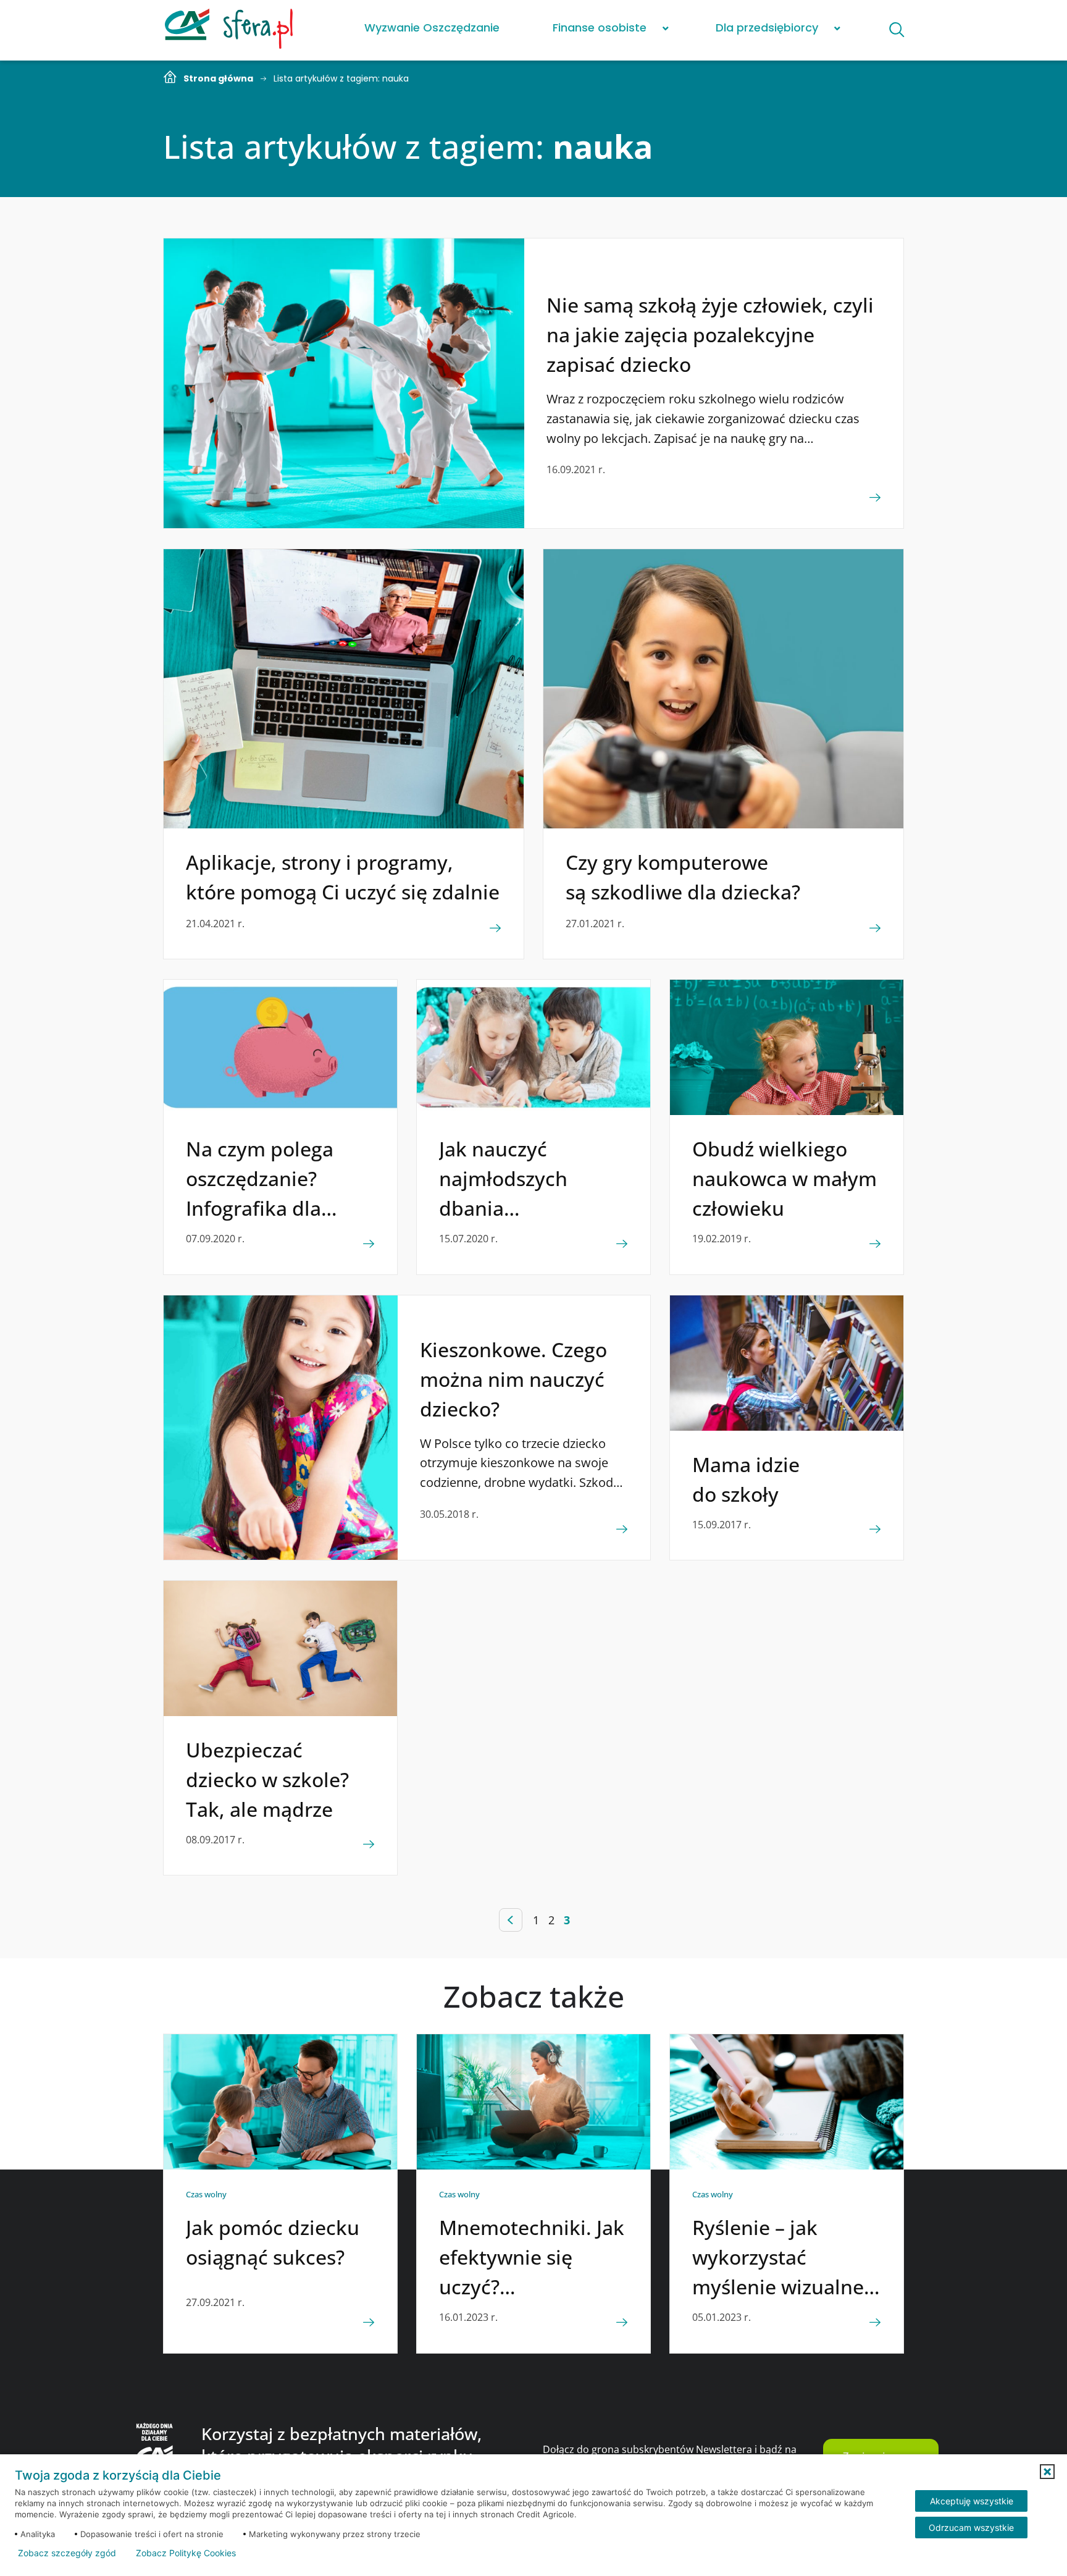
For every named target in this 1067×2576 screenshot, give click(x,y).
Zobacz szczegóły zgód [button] (67, 2553)
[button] (1047, 2472)
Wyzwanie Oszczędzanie (432, 27)
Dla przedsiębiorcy (767, 27)
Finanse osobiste (600, 27)
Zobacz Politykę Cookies (186, 2553)
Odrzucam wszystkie (971, 2528)
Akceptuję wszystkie (972, 2501)
